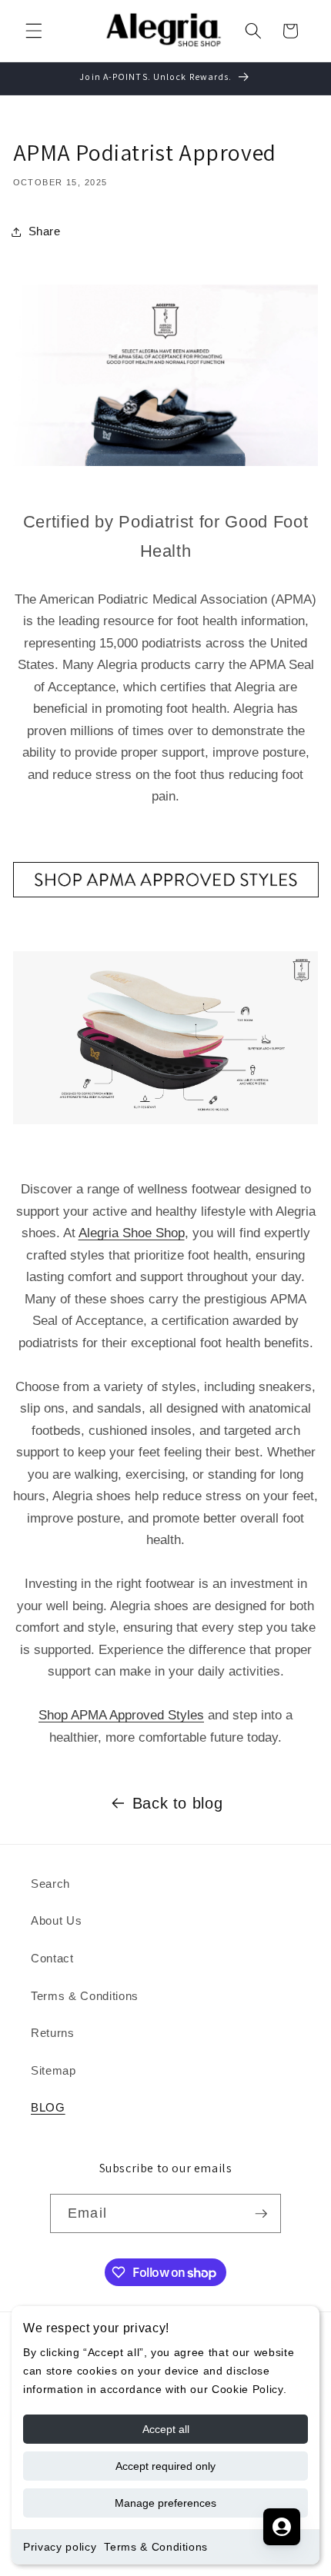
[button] (34, 31)
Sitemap (53, 2070)
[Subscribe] (261, 2214)
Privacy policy (60, 2547)
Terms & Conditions (156, 2547)
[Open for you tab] (282, 2527)
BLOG (48, 2107)
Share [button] (45, 231)
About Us (56, 1920)
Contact (52, 1958)
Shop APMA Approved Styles (121, 1715)
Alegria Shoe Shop (132, 1233)
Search (50, 1884)
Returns (53, 2033)
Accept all (166, 2429)
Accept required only (165, 2466)
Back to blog (178, 1803)
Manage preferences (165, 2503)
